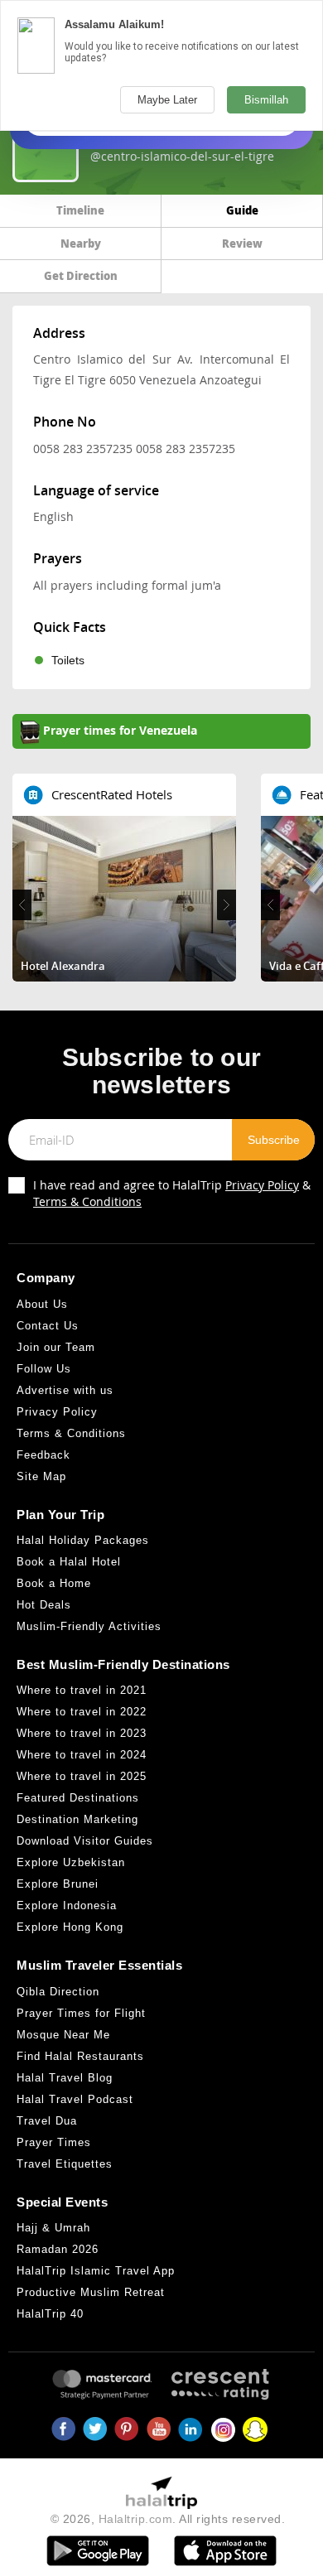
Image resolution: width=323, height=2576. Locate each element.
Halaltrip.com (136, 2519)
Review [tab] (242, 243)
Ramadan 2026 (58, 2249)
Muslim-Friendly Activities (89, 1626)
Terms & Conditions (87, 1201)
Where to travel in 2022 (82, 1712)
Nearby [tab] (81, 243)
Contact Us (48, 1326)
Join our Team (56, 1347)
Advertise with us (65, 1390)
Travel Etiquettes (65, 2164)
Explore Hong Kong (70, 1927)
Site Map (41, 1476)
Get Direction (81, 275)
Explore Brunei (58, 1884)
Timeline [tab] (80, 210)
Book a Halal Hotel (69, 1562)
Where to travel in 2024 (82, 1755)
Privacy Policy (262, 1185)
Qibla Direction (58, 1992)
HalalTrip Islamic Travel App (96, 2271)
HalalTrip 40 (50, 2314)
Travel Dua (47, 2121)
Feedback (43, 1455)
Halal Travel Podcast (75, 2099)
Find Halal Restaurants (80, 2056)
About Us (42, 1304)
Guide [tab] (242, 210)
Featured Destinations (78, 1798)
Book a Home (54, 1583)
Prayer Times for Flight (81, 2013)
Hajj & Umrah (53, 2228)
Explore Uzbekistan (71, 1862)
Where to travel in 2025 (82, 1776)
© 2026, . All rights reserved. (168, 2519)
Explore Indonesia (67, 1905)
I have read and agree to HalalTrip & (172, 1193)
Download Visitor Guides (85, 1841)
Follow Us (44, 1369)
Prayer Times (54, 2142)
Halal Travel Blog (65, 2078)
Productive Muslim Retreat (91, 2292)
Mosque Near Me (63, 2035)
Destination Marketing (77, 1819)
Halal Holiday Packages (83, 1540)
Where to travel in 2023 (82, 1733)
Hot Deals (44, 1605)
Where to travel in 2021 (82, 1690)
